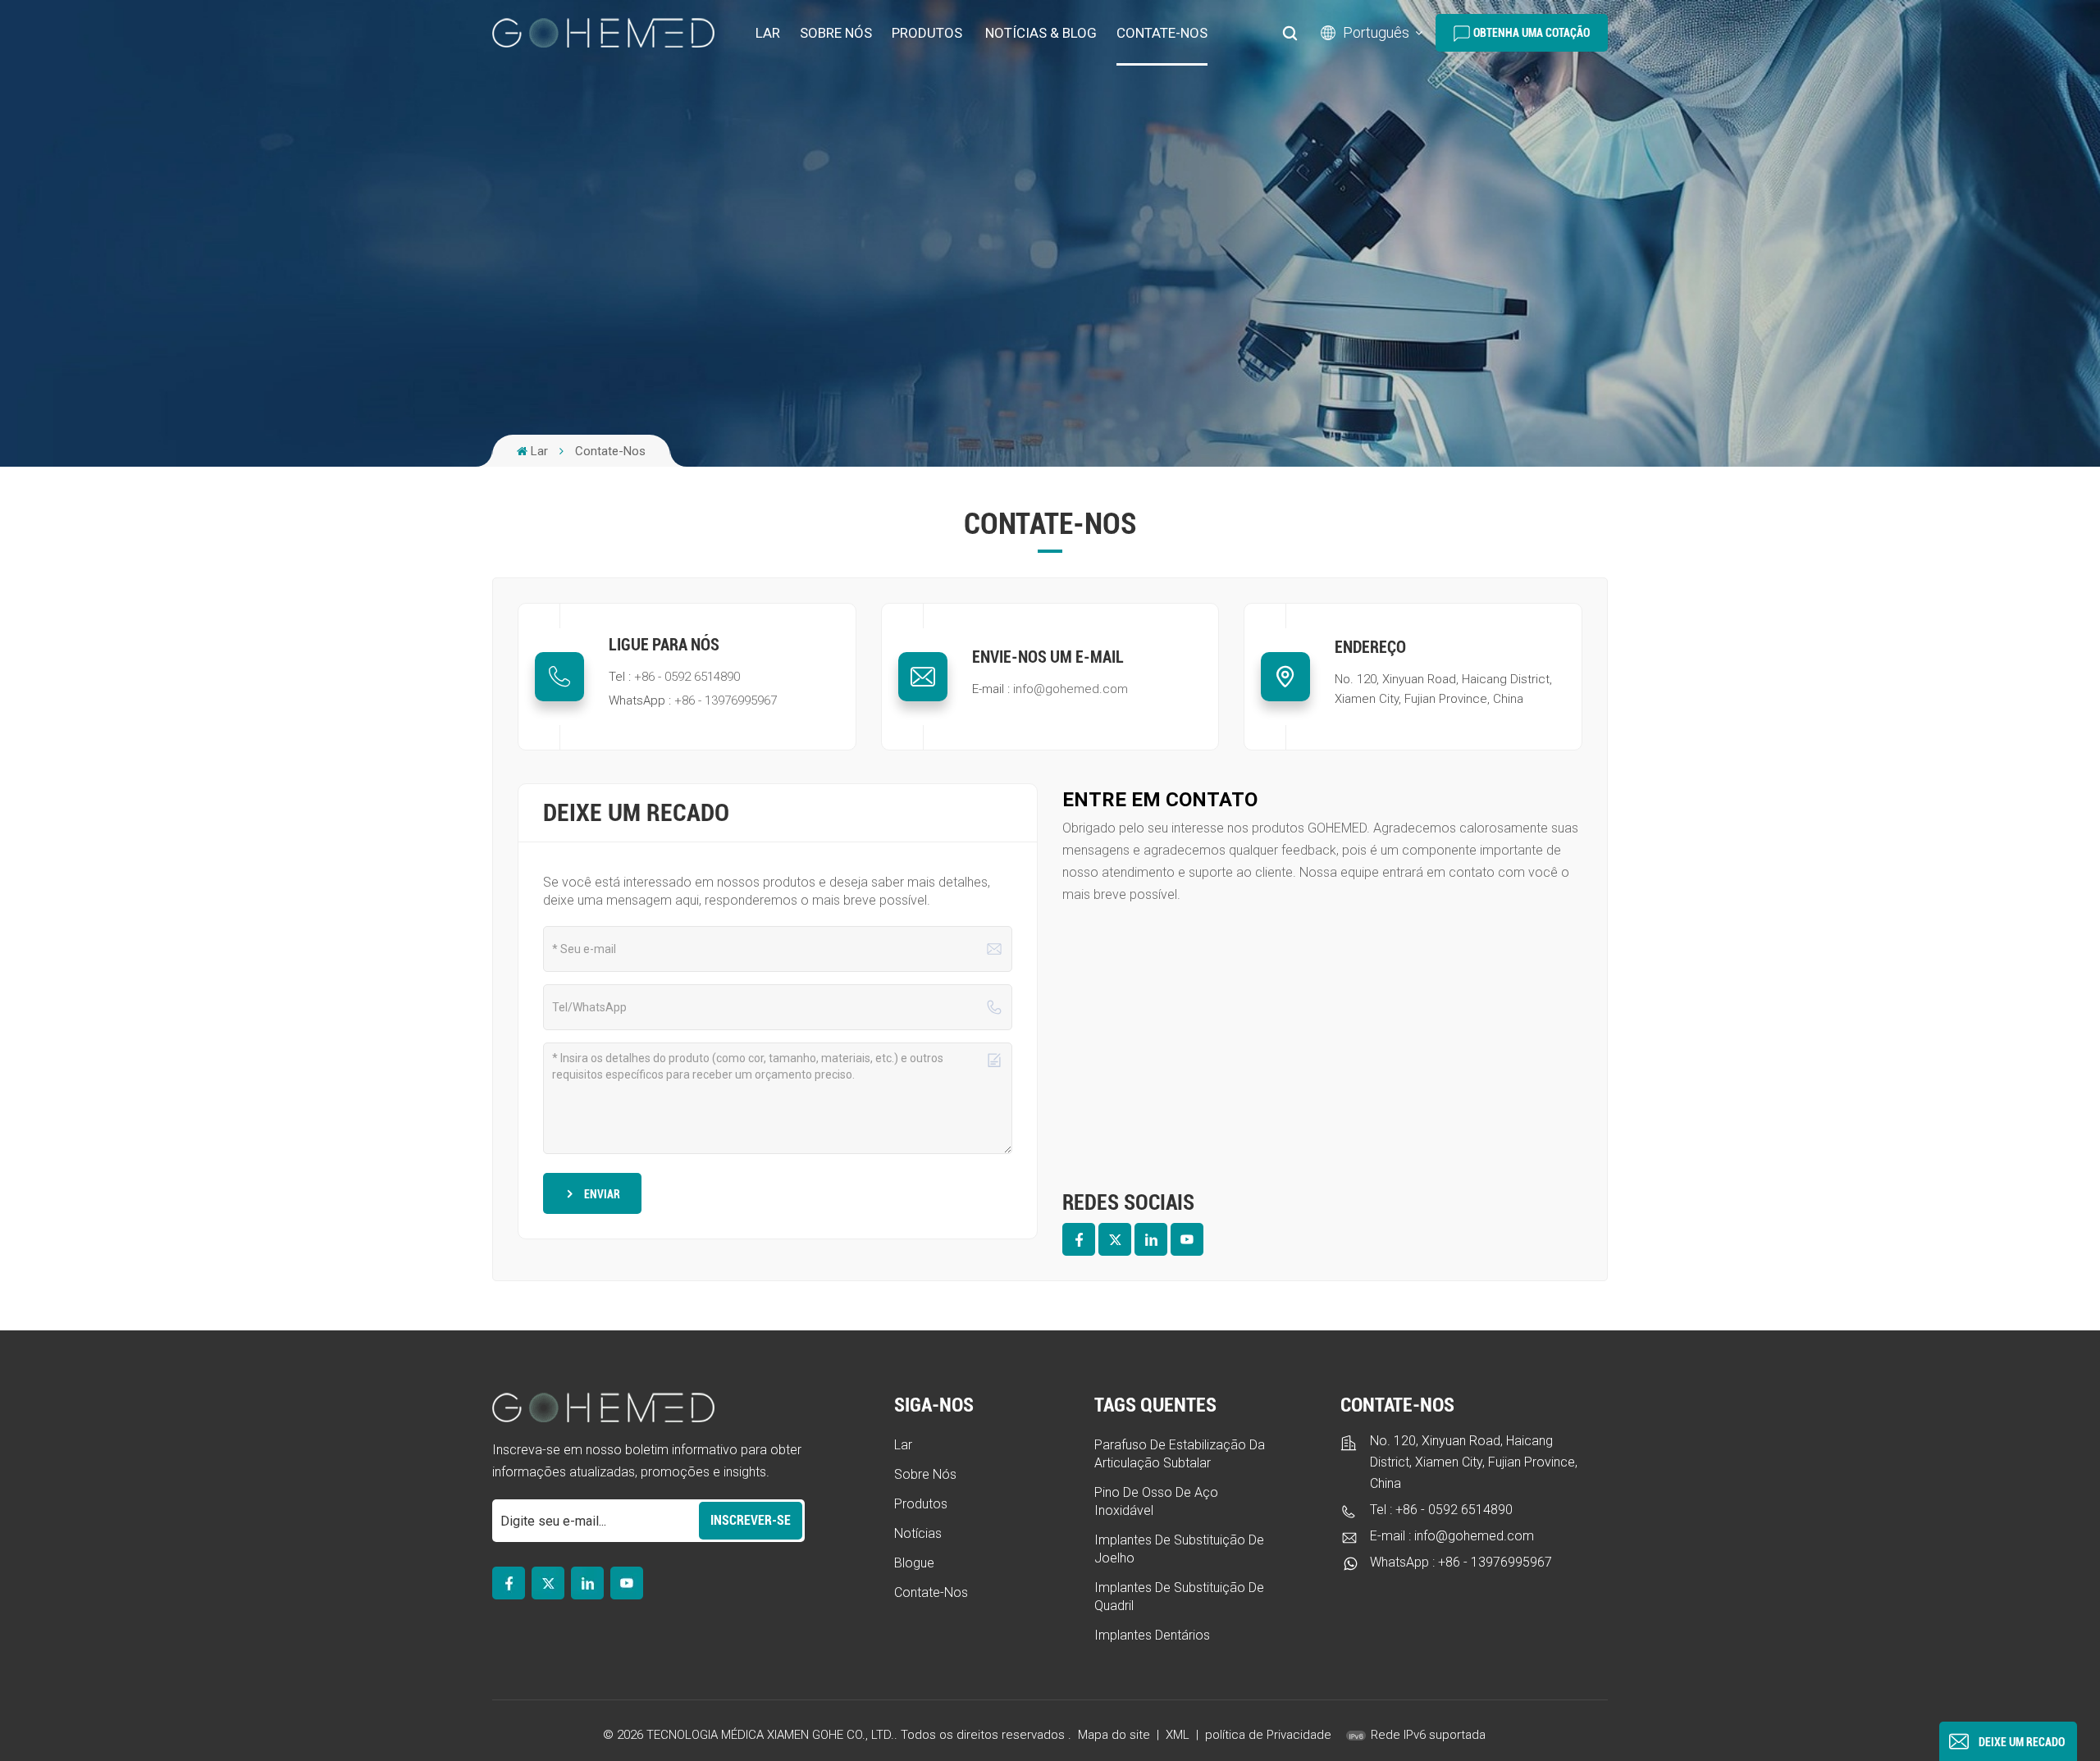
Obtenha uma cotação (1532, 33)
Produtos (927, 33)
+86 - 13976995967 (726, 700)
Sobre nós (836, 33)
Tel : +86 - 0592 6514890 (1441, 1510)
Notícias (918, 1533)
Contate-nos (1162, 33)
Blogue (914, 1563)
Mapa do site (1116, 1735)
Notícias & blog (1041, 33)
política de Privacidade (1268, 1735)
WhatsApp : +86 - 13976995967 (1461, 1562)
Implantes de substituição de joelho (1179, 1549)
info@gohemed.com (1071, 689)
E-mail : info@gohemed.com (1452, 1536)
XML (1178, 1735)
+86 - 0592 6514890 (687, 677)
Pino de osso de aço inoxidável (1156, 1501)
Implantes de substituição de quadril (1179, 1597)
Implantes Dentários (1152, 1635)
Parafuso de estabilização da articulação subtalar (1180, 1454)
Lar (768, 33)
